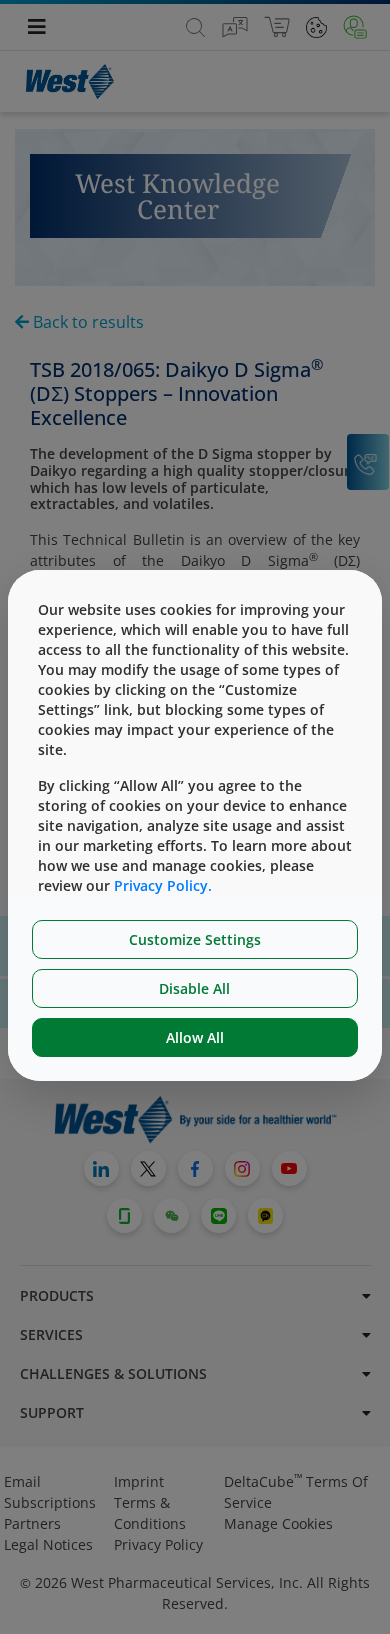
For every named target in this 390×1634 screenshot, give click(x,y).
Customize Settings (195, 939)
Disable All (194, 988)
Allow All (195, 1037)
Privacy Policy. (163, 885)
